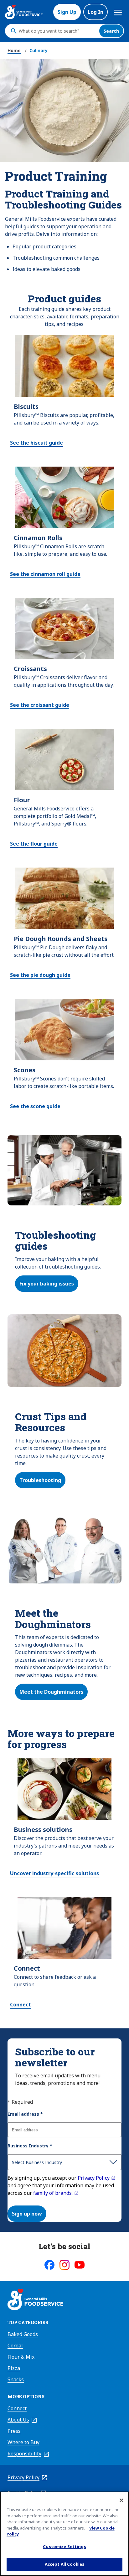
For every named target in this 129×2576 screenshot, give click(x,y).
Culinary (39, 50)
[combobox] (57, 31)
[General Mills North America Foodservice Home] (24, 12)
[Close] (121, 2500)
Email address (25, 2114)
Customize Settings (64, 2546)
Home (14, 50)
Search (111, 31)
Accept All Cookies (64, 2564)
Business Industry (30, 2146)
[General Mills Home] (35, 2300)
